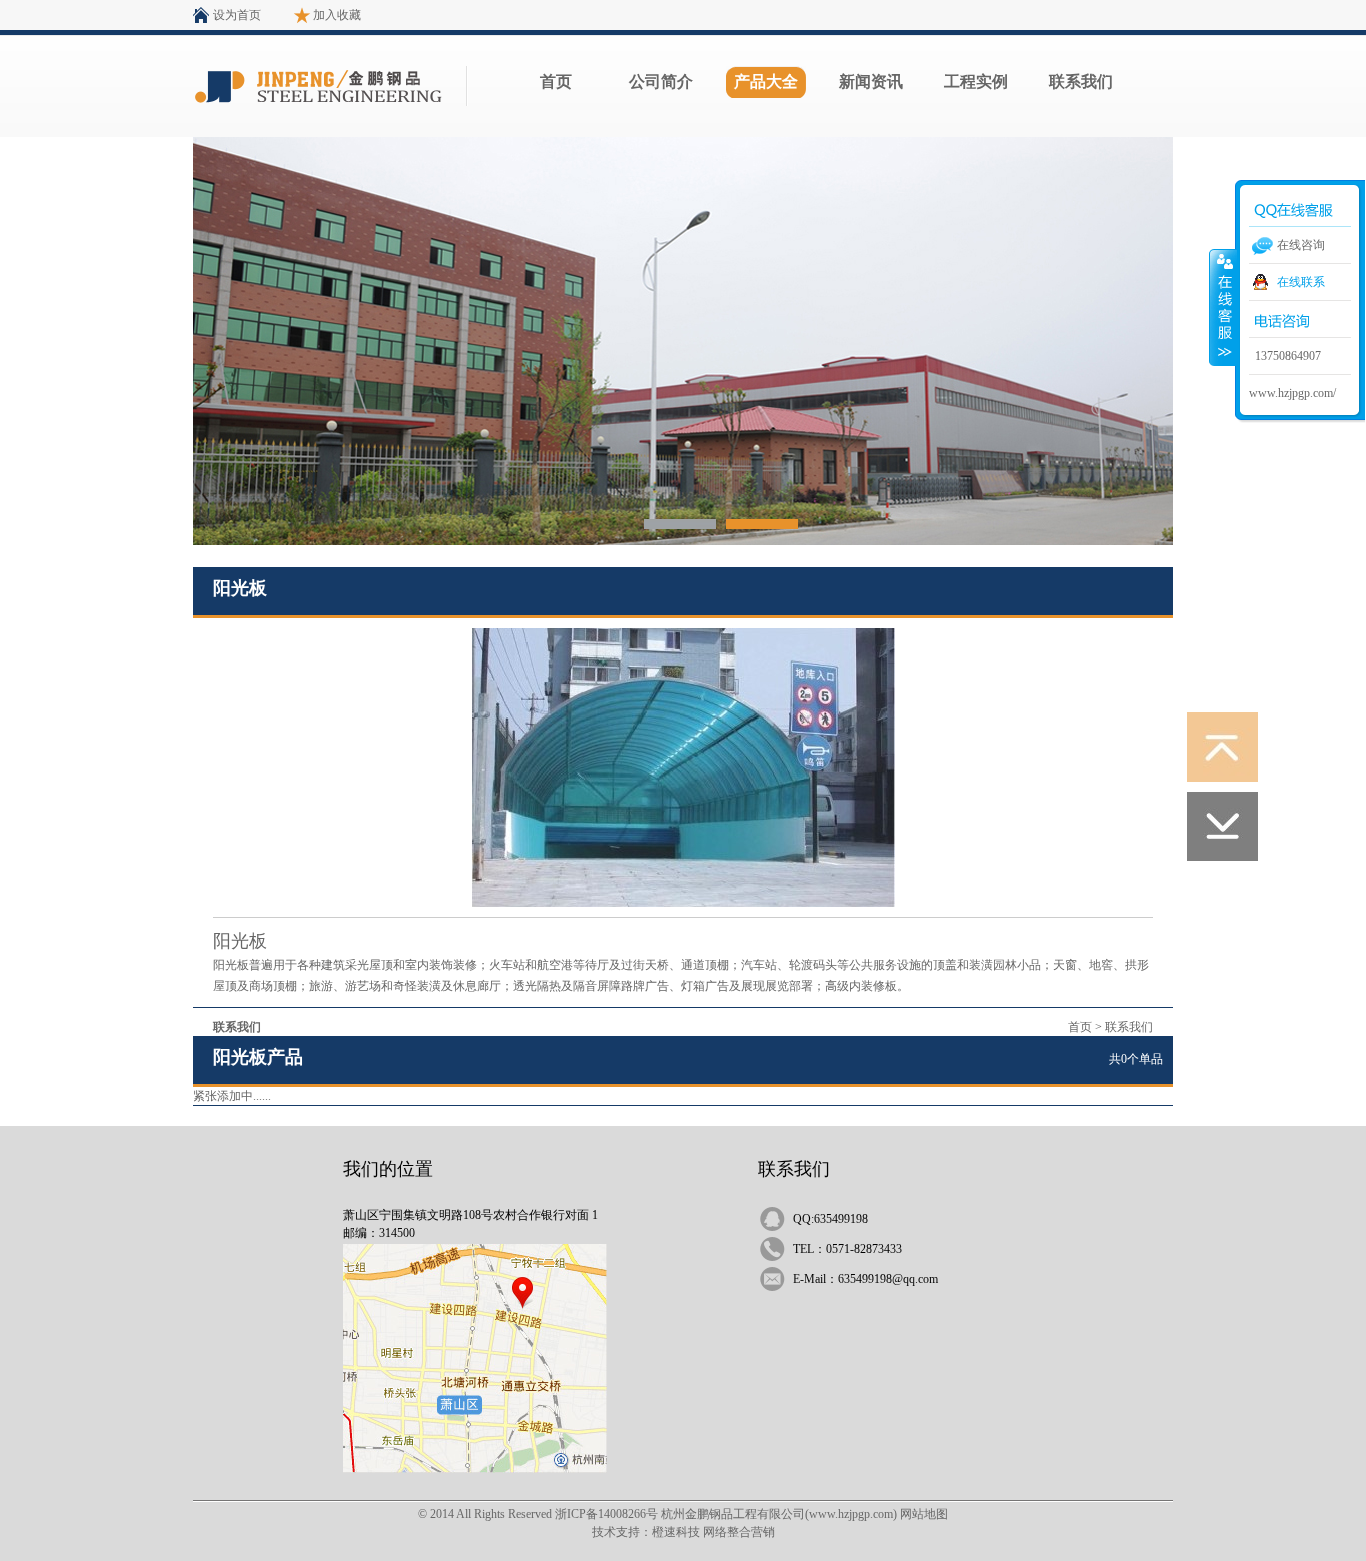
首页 (556, 81)
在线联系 (1301, 282)
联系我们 (1081, 81)
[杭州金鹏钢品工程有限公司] (680, 524)
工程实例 (976, 81)
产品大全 (766, 81)
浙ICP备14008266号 (606, 1514)
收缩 (1223, 307)
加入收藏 (337, 15)
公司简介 (661, 81)
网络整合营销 (739, 1532)
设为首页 (237, 15)
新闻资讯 (871, 81)
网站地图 (924, 1514)
